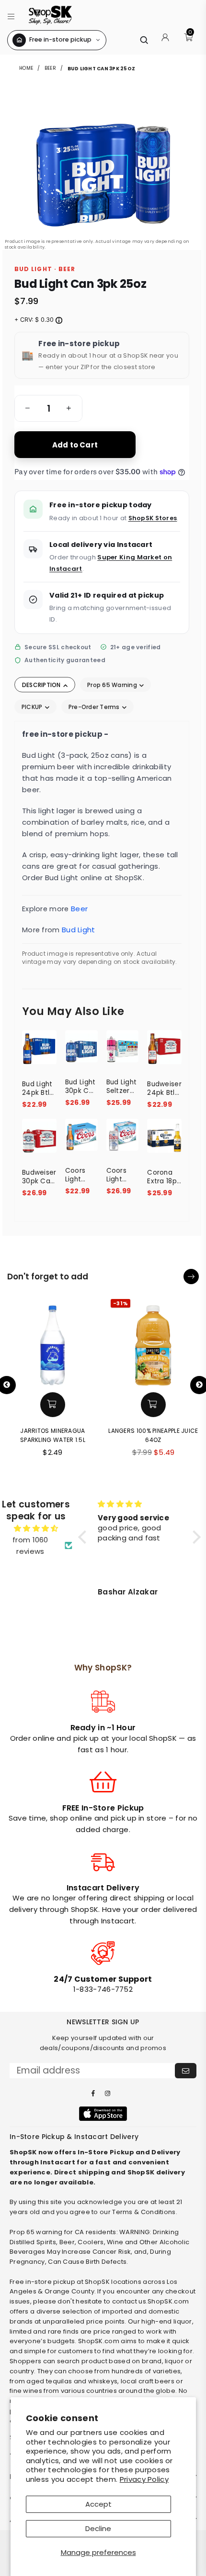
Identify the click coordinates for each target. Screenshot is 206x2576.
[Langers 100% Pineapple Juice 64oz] (153, 1342)
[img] (36, 1528)
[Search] (144, 40)
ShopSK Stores (153, 518)
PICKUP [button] (33, 707)
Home (27, 68)
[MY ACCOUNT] (165, 40)
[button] (11, 15)
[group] (48, 408)
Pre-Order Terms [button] (95, 707)
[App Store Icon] (103, 2114)
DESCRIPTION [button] (42, 685)
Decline (98, 2528)
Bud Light (79, 930)
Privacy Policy (144, 2479)
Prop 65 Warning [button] (113, 685)
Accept (98, 2504)
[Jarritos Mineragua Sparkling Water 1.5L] (53, 1342)
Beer (50, 68)
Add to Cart (75, 445)
